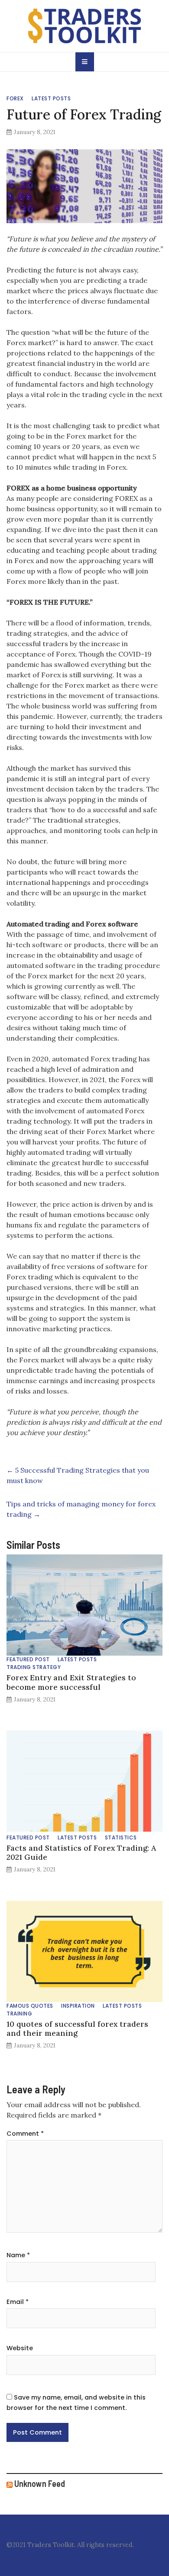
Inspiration (78, 2006)
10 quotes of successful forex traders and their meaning (77, 2028)
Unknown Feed (40, 2483)
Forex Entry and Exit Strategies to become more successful (71, 1682)
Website (20, 2348)
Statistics (121, 1837)
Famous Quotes (30, 2006)
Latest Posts (51, 98)
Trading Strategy (34, 1667)
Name (18, 2255)
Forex (15, 98)
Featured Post (28, 1659)
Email (18, 2302)
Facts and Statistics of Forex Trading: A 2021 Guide (81, 1852)
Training (19, 2014)
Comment (25, 2134)
